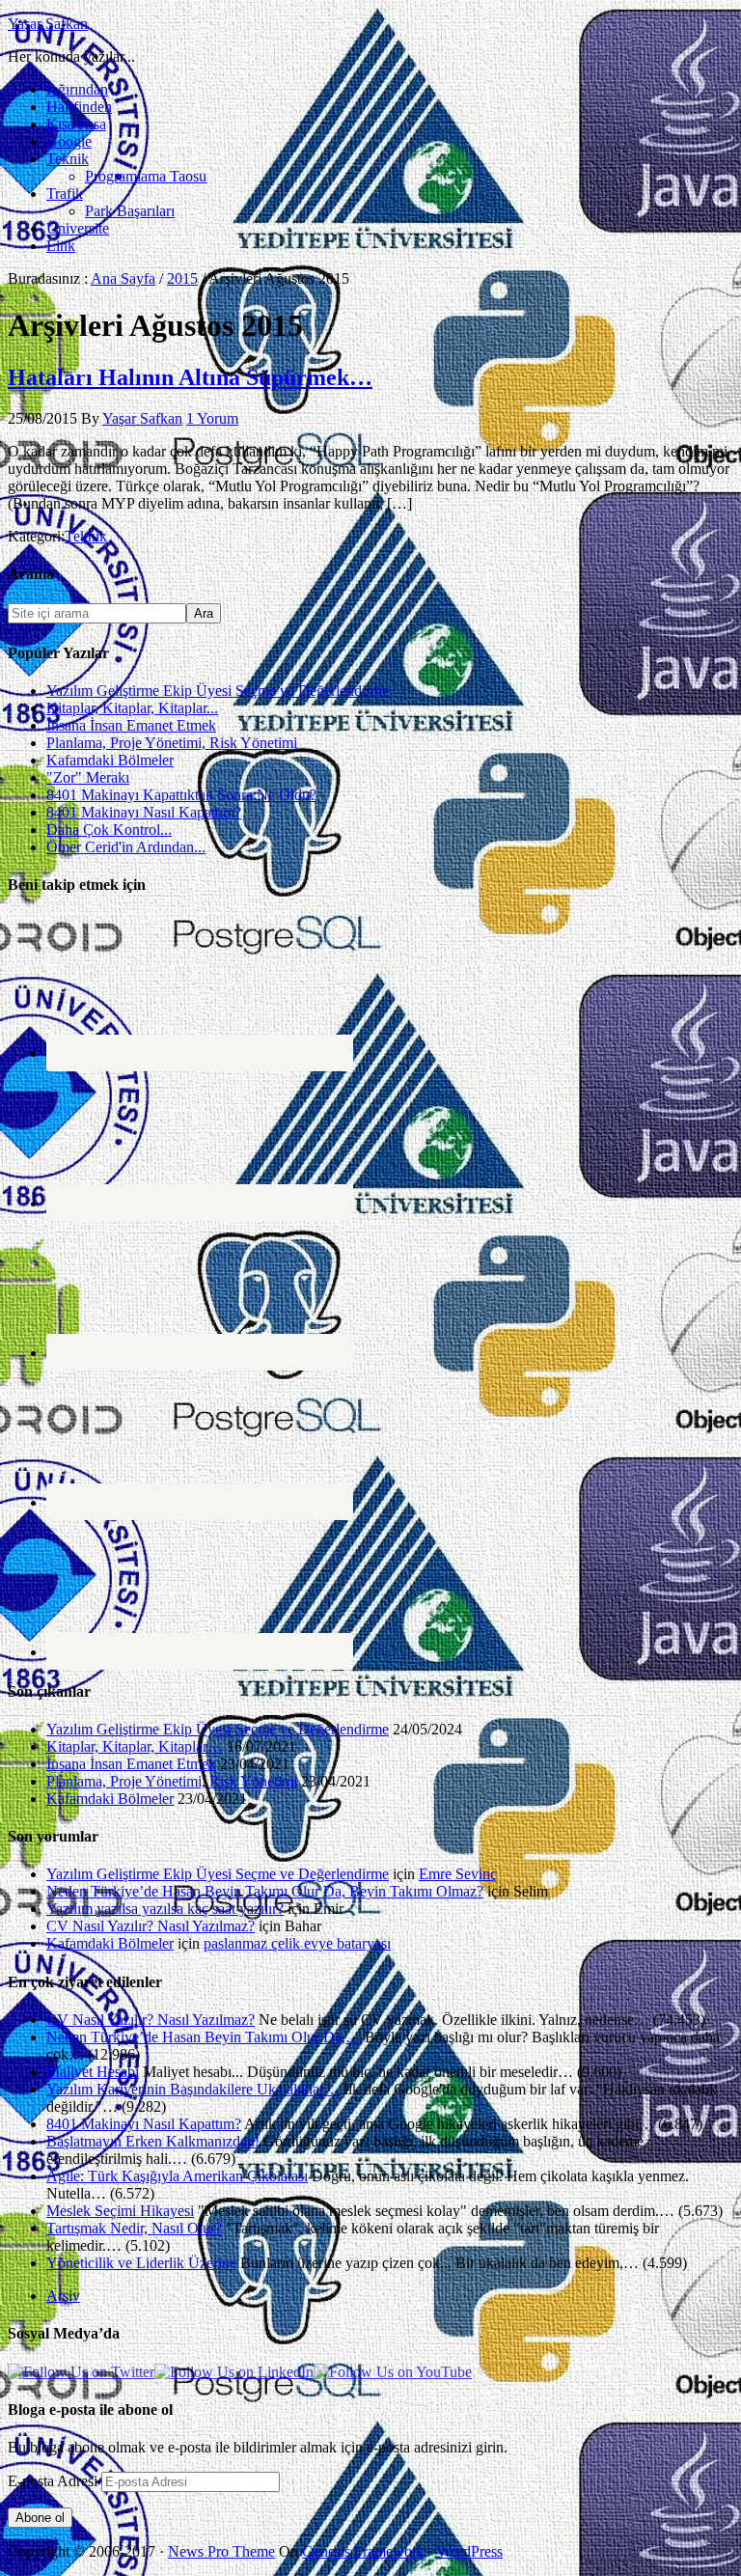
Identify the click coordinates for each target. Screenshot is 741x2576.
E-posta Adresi (55, 2481)
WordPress (470, 2551)
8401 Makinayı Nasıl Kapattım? (144, 812)
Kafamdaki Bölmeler (110, 760)
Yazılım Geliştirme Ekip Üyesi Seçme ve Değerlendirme (218, 691)
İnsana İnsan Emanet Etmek (131, 725)
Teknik (86, 536)
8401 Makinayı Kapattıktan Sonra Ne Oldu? (181, 795)
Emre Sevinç (458, 1874)
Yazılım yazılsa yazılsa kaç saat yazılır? (165, 1909)
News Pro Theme (221, 2551)
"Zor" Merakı (88, 777)
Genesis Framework (363, 2551)
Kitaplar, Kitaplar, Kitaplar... (132, 708)
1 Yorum (212, 418)
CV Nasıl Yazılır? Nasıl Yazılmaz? (151, 1926)
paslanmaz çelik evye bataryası (297, 1943)
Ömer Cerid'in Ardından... (126, 847)
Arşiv (63, 2296)
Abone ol (40, 2518)
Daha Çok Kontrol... (109, 830)
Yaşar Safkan (48, 24)
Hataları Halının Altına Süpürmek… (190, 377)
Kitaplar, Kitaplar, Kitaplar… (135, 1746)
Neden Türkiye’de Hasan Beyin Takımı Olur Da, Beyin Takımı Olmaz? (265, 1891)
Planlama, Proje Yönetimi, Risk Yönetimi (172, 743)
